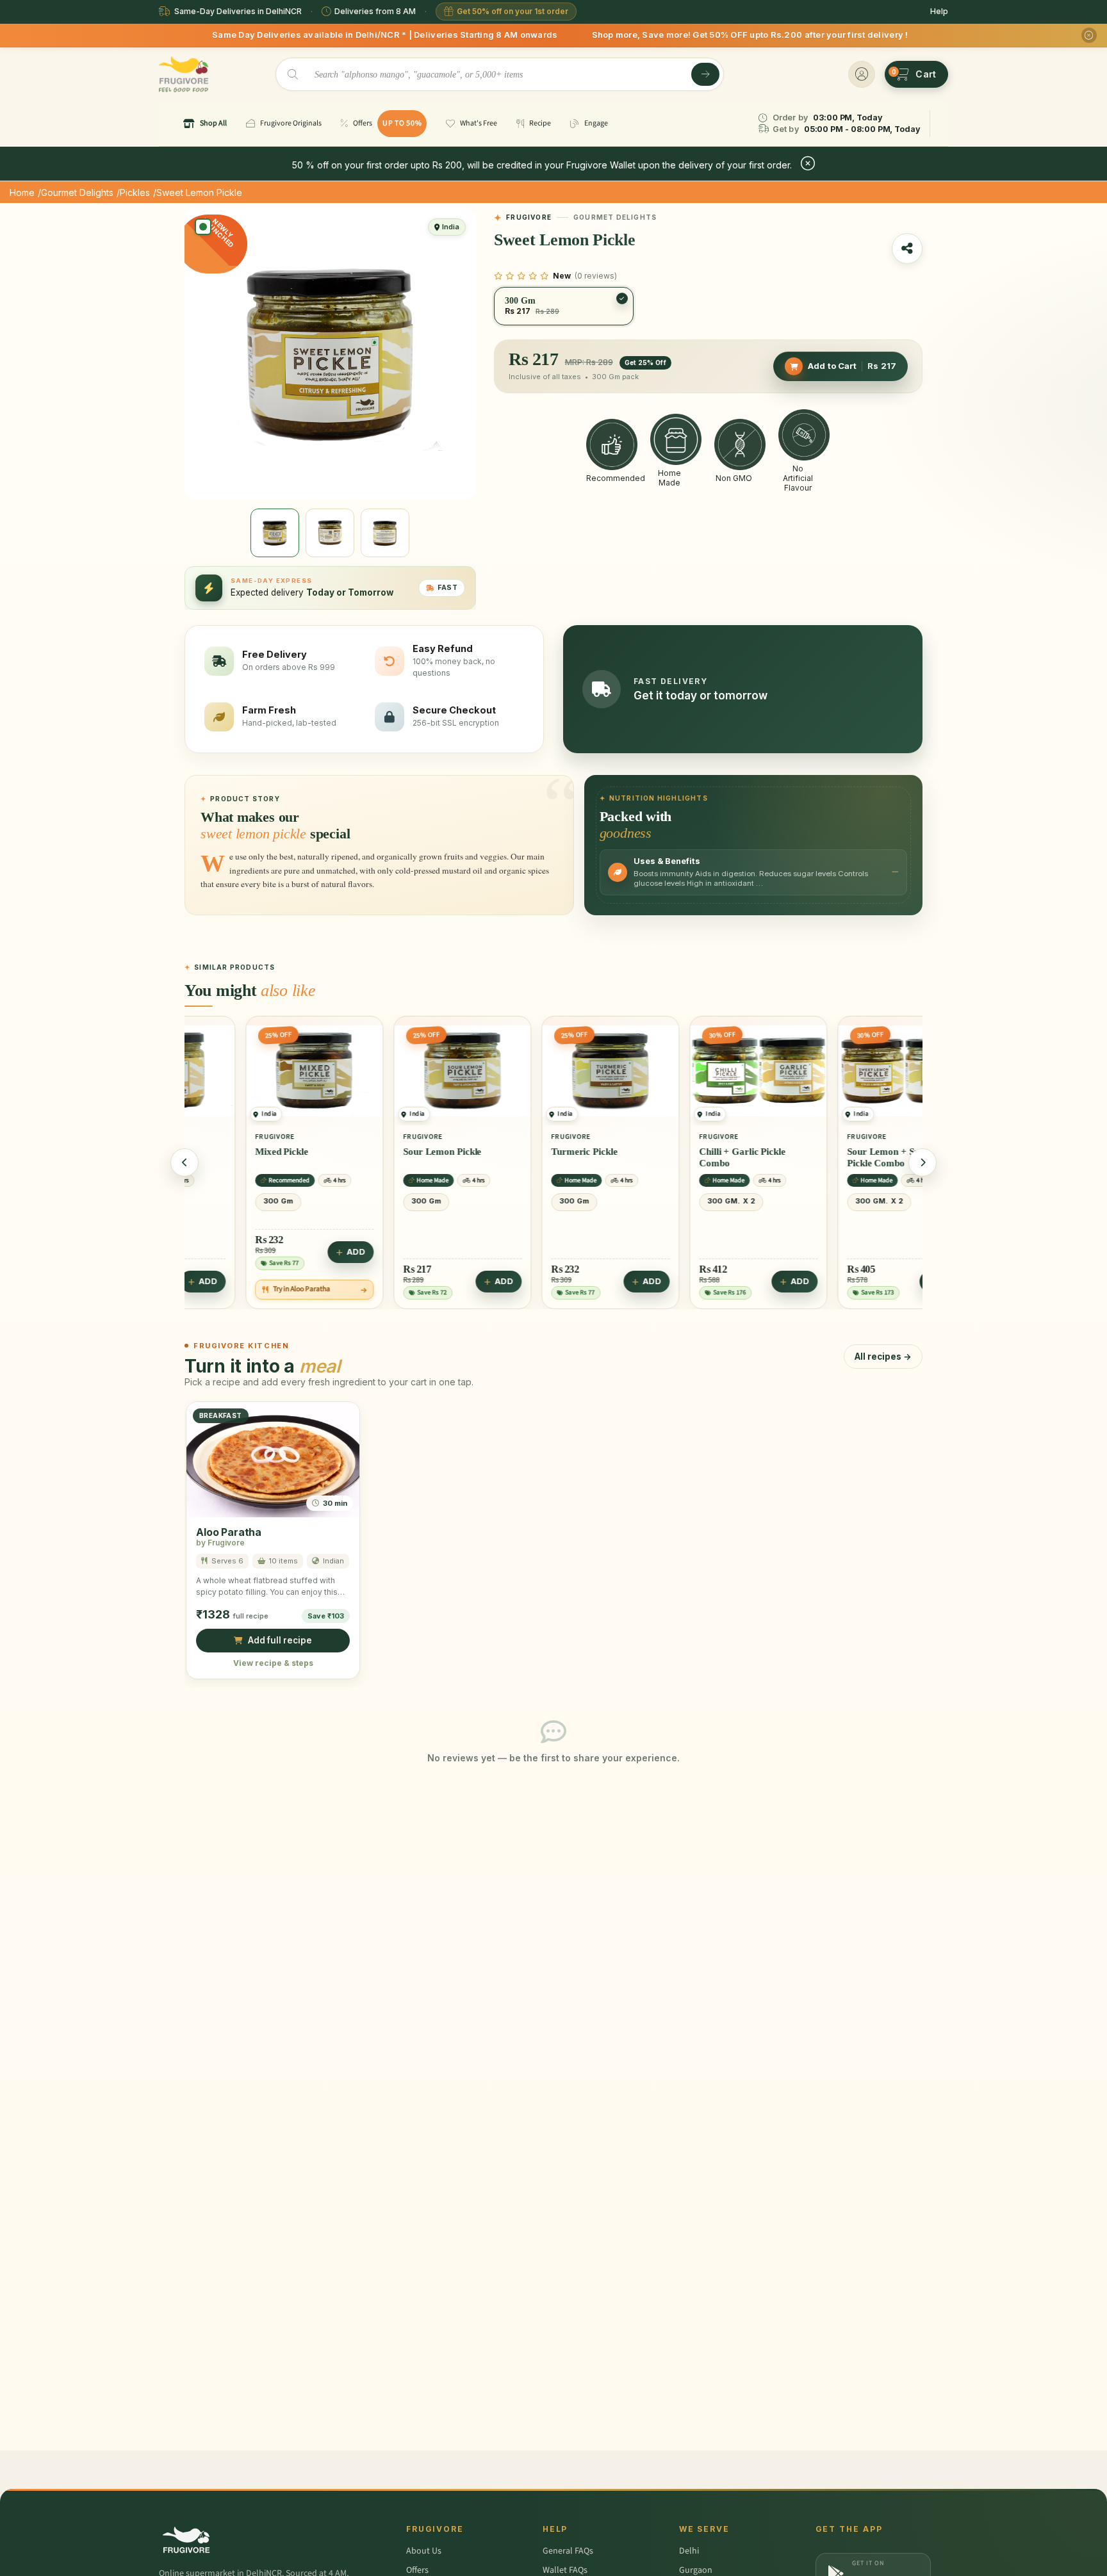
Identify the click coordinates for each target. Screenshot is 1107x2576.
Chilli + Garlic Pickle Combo (686, 1157)
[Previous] (184, 1162)
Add (300, 1252)
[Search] (705, 74)
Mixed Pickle (226, 1152)
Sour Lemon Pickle (386, 1152)
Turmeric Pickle (529, 1152)
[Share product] (907, 249)
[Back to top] (1078, 2559)
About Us (424, 2551)
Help (939, 11)
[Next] (922, 1162)
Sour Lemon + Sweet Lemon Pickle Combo (850, 1157)
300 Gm (222, 1201)
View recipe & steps (273, 1663)
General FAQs (568, 2551)
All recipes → (883, 1357)
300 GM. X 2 (675, 1201)
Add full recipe (280, 1641)
